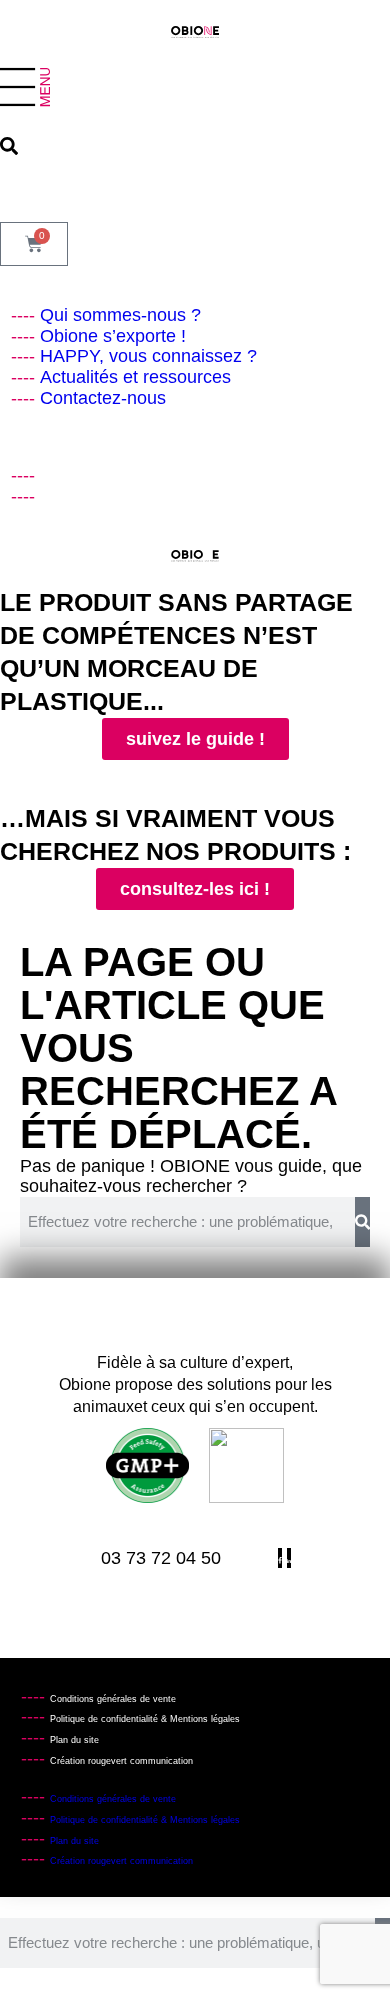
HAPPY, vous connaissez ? (148, 356)
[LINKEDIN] (47, 496)
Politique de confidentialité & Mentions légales (145, 1719)
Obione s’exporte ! (113, 336)
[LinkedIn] (289, 1558)
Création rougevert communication (121, 1761)
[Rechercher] (362, 1222)
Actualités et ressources (135, 377)
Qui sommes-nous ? (120, 315)
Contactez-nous (103, 398)
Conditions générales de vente (113, 1699)
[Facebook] (47, 475)
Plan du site (74, 1740)
